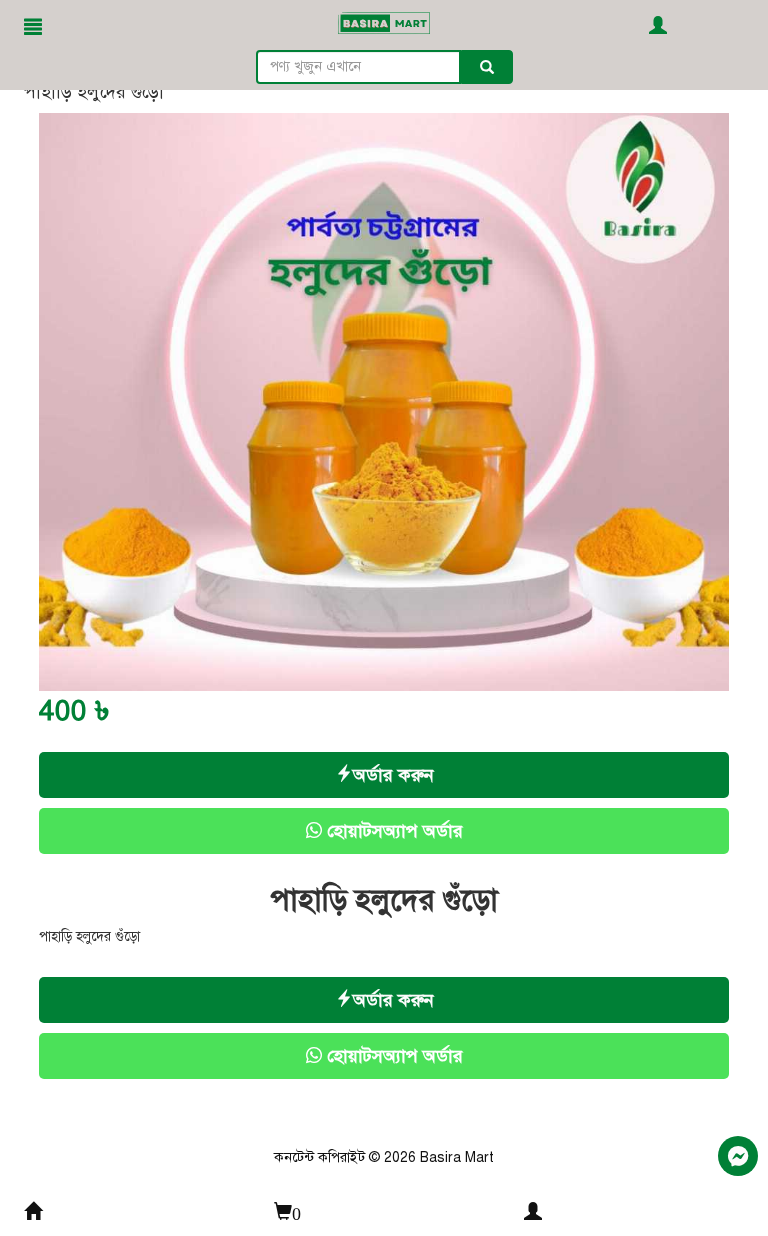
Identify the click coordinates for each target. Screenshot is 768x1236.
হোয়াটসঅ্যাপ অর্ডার (392, 831)
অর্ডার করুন (393, 775)
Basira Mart (457, 1157)
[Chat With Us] (738, 1156)
